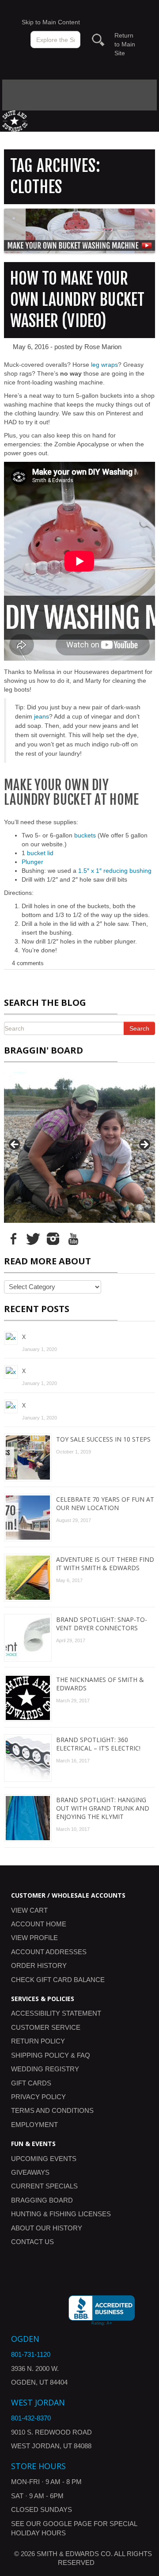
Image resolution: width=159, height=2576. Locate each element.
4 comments (28, 963)
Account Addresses (49, 1952)
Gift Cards (31, 2083)
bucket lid (40, 853)
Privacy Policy (38, 2097)
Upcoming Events (44, 2159)
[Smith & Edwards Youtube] (73, 1238)
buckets (85, 835)
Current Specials (44, 2186)
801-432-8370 (31, 2418)
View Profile (34, 1938)
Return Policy (38, 2041)
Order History (39, 1965)
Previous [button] (15, 1145)
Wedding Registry (45, 2069)
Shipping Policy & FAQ (51, 2055)
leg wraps (104, 365)
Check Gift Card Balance (58, 1980)
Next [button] (144, 1145)
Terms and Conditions (52, 2110)
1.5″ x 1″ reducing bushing (115, 871)
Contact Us (32, 2242)
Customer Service (46, 2027)
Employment (34, 2125)
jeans (42, 716)
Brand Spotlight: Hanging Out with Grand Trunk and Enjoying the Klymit (103, 1808)
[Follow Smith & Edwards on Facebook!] (13, 1238)
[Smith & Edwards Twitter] (33, 1238)
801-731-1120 (31, 2354)
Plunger (32, 862)
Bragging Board (42, 2200)
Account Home (39, 1924)
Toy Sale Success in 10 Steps (103, 1439)
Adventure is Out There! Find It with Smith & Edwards (105, 1564)
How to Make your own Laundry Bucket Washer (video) (77, 300)
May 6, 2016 (31, 347)
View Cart (29, 1910)
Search (139, 1028)
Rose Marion (103, 347)
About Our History (47, 2228)
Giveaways (30, 2172)
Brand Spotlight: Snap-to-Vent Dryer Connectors (102, 1624)
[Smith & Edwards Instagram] (53, 1238)
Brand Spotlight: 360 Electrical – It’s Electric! (98, 1744)
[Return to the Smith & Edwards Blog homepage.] (15, 120)
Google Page (67, 2524)
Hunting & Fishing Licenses (61, 2214)
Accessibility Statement (56, 2013)
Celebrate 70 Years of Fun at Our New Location (105, 1503)
